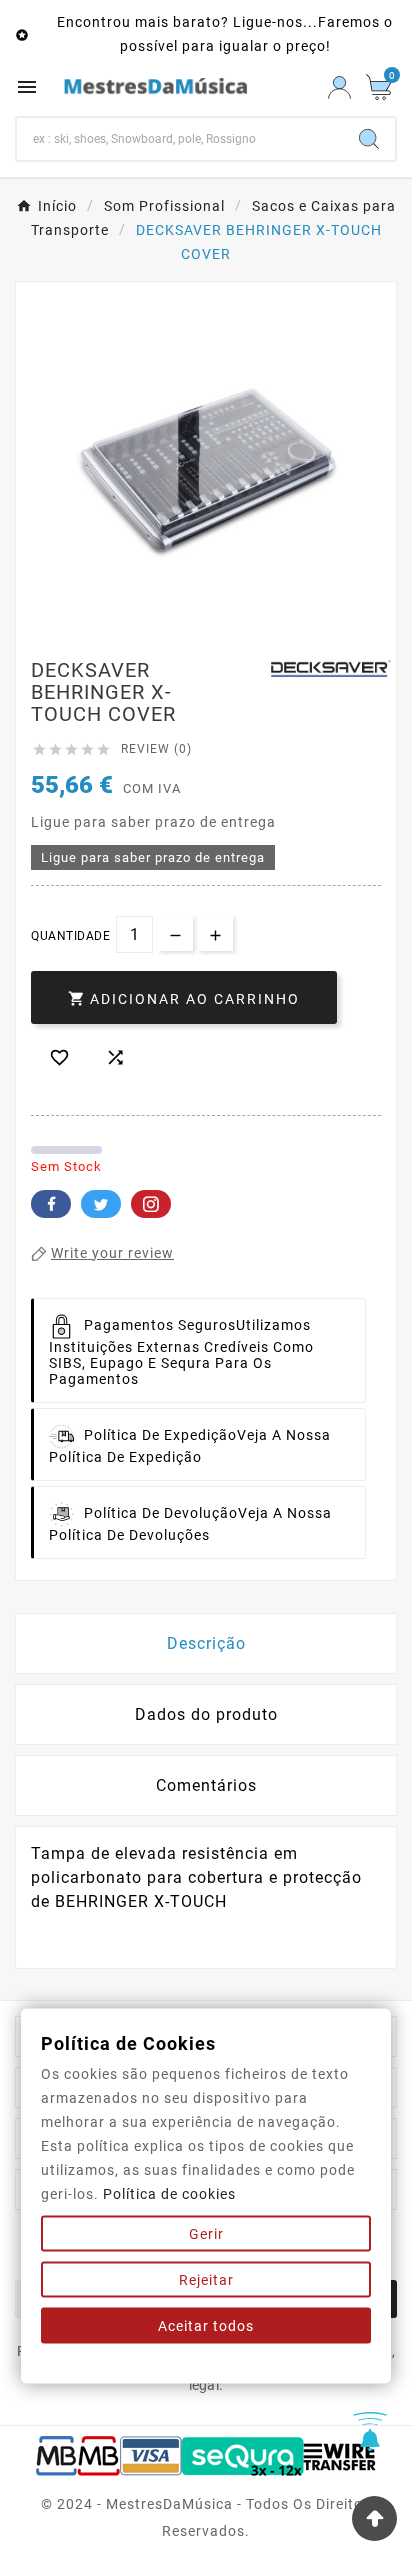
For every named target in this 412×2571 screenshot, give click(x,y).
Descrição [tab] (206, 1643)
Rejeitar (206, 2280)
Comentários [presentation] (206, 1785)
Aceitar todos (206, 2326)
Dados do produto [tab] (206, 1714)
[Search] (369, 139)
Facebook (51, 1204)
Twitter (101, 1204)
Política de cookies (169, 2194)
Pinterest (151, 1204)
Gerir (206, 2234)
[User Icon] (339, 87)
